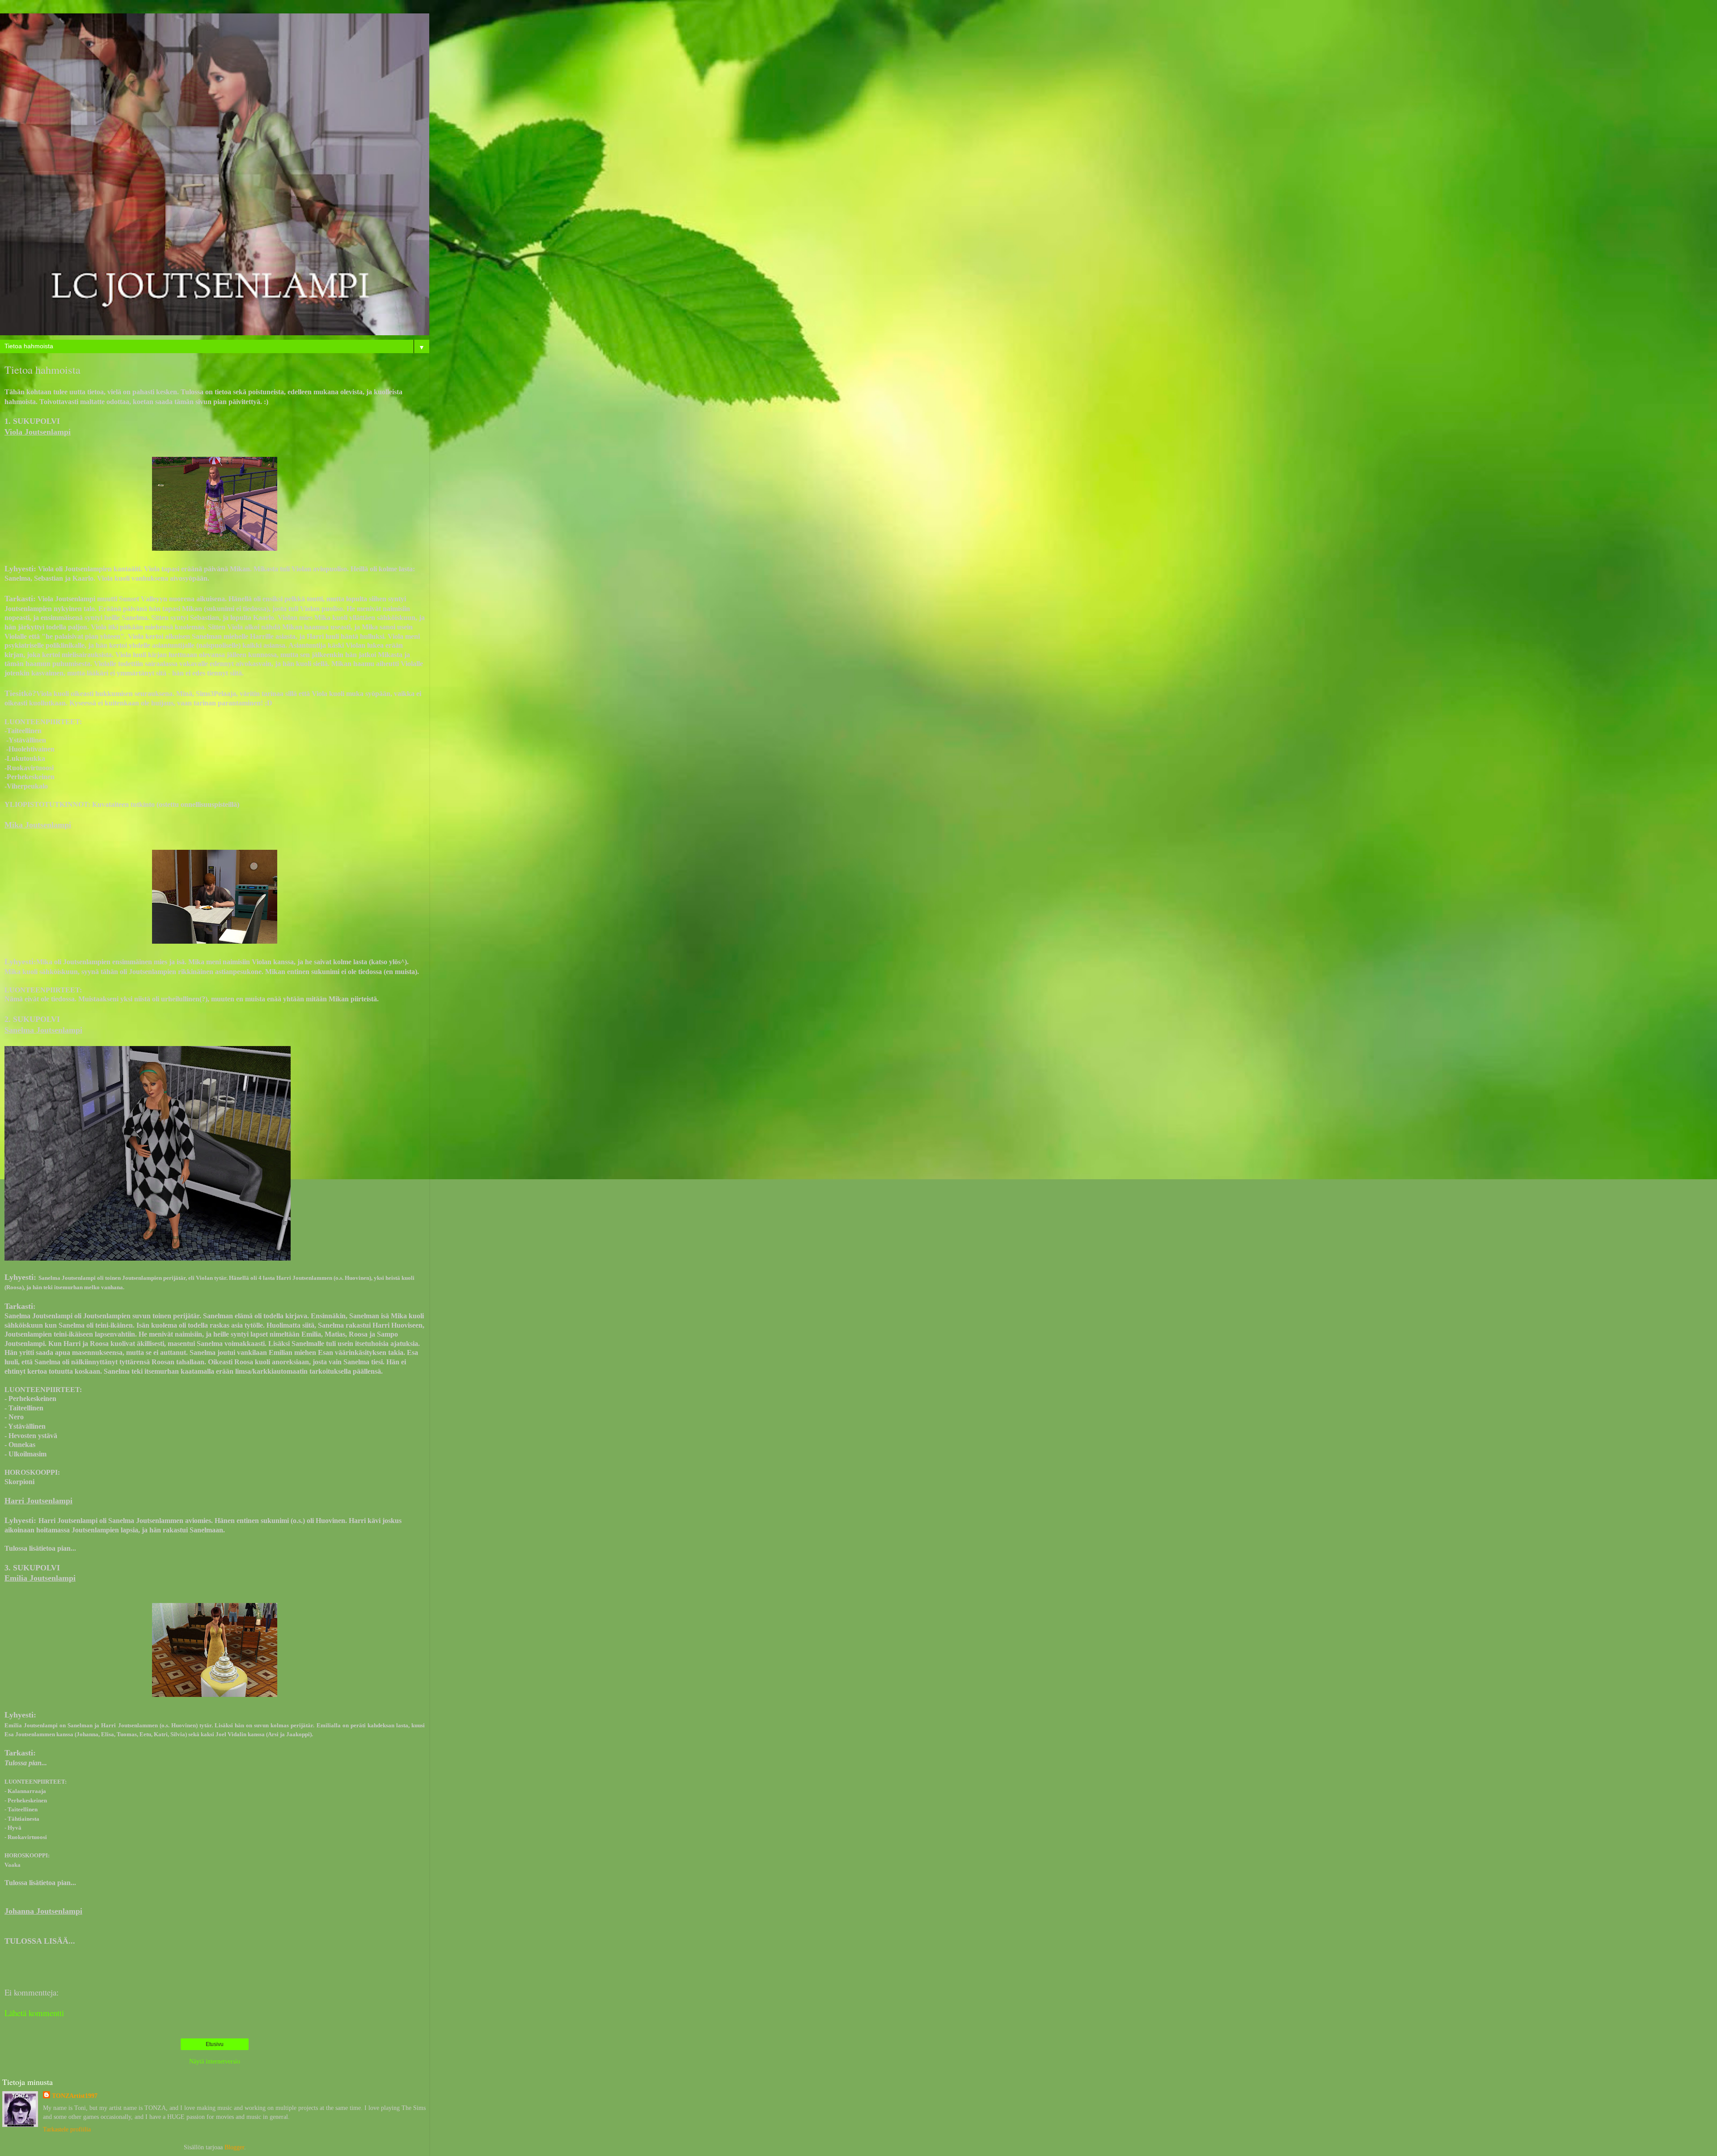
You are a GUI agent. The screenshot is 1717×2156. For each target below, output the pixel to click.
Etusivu (215, 2044)
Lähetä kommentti (34, 2013)
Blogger (234, 2147)
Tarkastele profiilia (67, 2129)
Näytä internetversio (215, 2061)
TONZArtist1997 (75, 2096)
